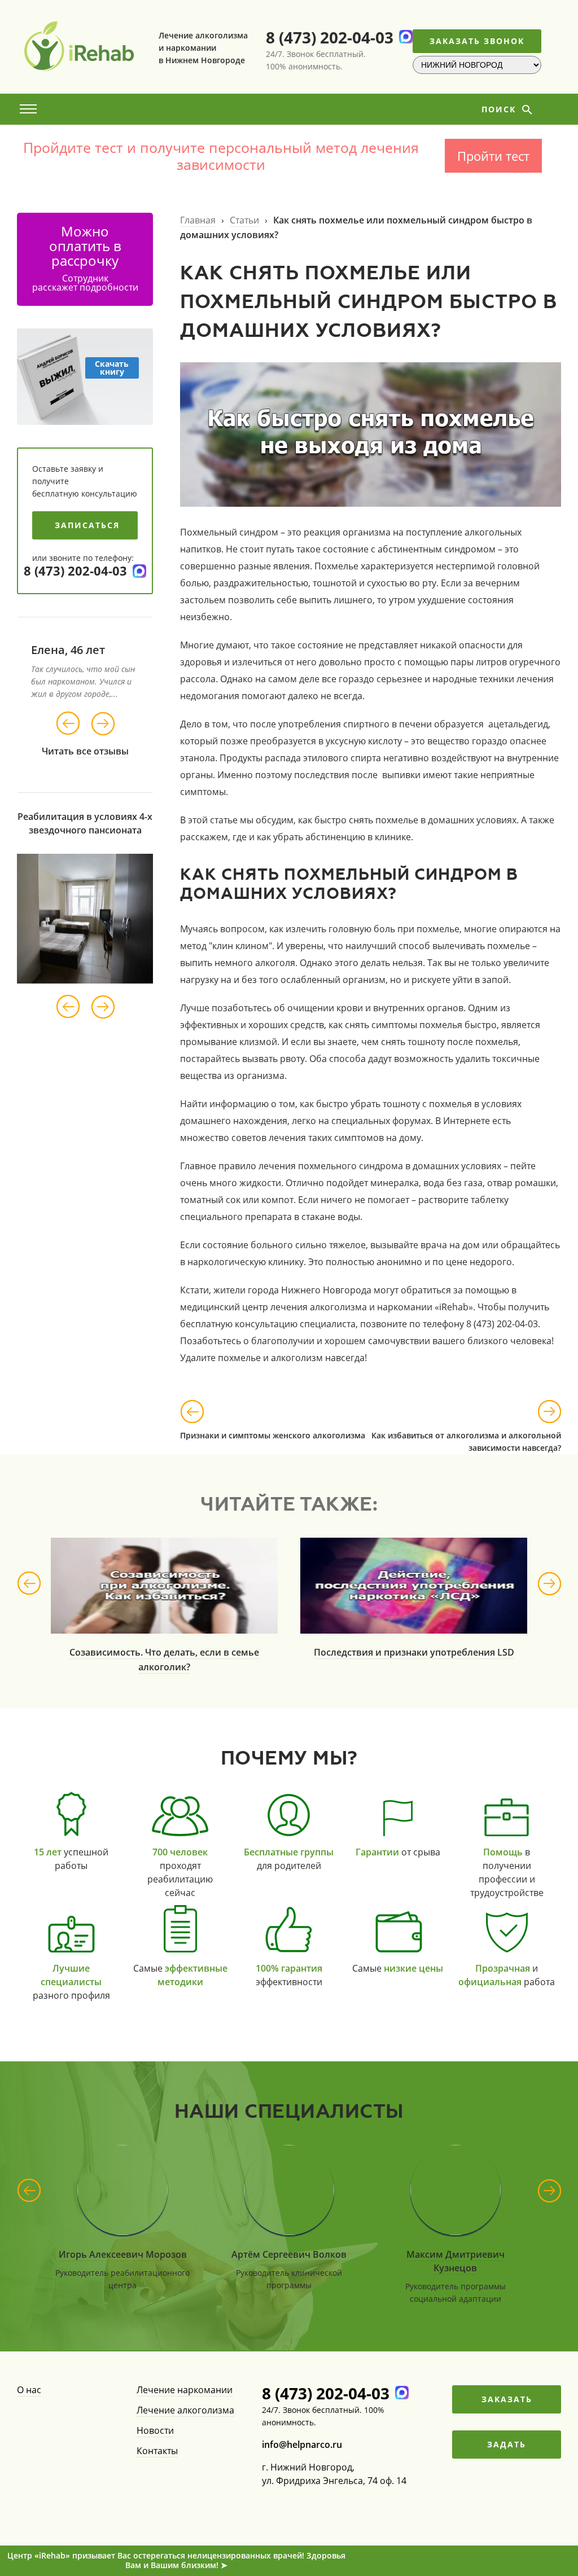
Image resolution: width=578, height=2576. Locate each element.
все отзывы (102, 751)
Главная (198, 220)
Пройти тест (493, 156)
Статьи (244, 220)
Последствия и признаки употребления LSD (414, 1652)
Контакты (157, 2451)
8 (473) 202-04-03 (330, 37)
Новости (155, 2430)
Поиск (500, 109)
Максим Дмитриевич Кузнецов (456, 2261)
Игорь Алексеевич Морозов (123, 2254)
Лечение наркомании (185, 2390)
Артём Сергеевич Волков (289, 2254)
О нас (29, 2390)
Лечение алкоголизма (185, 2410)
